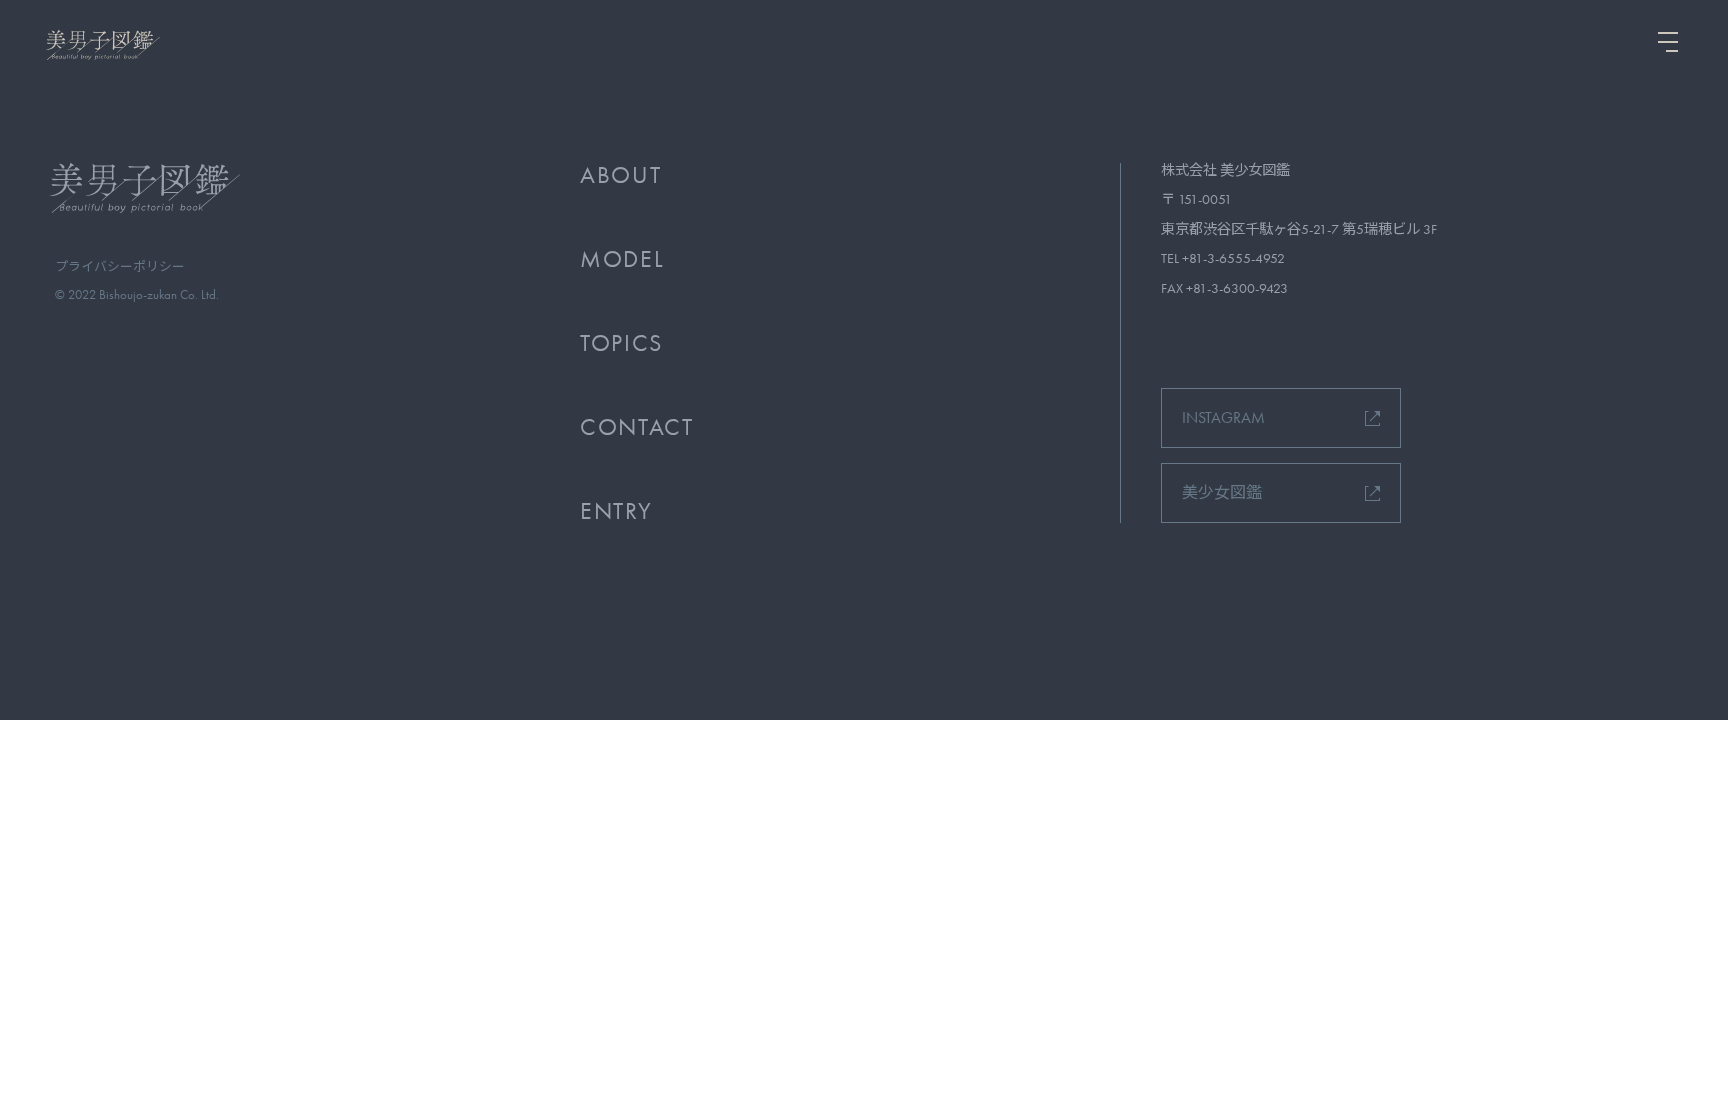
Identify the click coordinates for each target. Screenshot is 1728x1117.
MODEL (622, 258)
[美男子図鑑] (100, 45)
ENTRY (616, 510)
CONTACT (636, 426)
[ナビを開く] (1668, 42)
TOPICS (621, 342)
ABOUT (620, 174)
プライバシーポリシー (120, 266)
